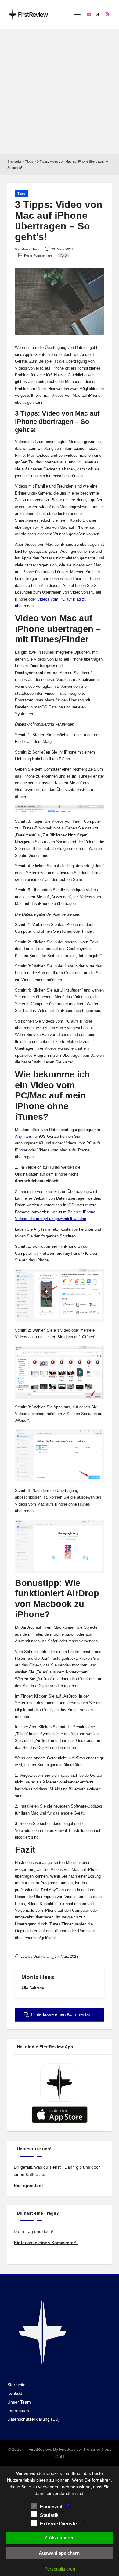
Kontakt (15, 2393)
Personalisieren (60, 2569)
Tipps (29, 161)
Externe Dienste (59, 2524)
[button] (33, 1988)
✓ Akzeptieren (59, 2537)
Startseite (14, 161)
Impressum (18, 2411)
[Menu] (77, 14)
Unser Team (19, 2402)
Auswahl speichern (59, 2553)
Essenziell (52, 2507)
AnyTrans (23, 1136)
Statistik (50, 2515)
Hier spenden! (28, 2186)
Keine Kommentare (38, 255)
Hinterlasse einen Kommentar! (46, 2243)
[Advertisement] (60, 92)
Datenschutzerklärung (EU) (34, 2419)
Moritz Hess (38, 1977)
